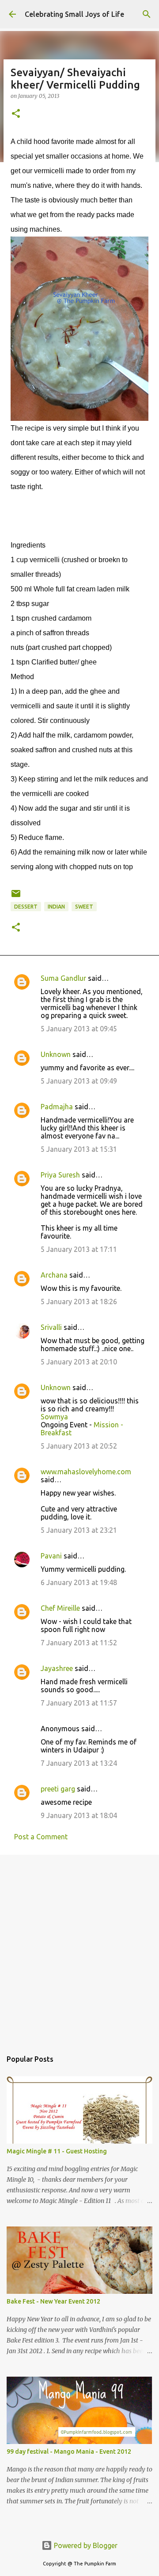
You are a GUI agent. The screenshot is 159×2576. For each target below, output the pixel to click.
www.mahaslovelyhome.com (86, 1472)
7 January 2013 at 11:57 (79, 1703)
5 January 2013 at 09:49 (79, 1081)
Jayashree (57, 1668)
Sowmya (54, 1417)
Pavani (51, 1556)
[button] (16, 114)
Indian (56, 907)
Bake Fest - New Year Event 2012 (53, 2301)
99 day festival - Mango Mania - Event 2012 (69, 2452)
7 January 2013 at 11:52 (79, 1643)
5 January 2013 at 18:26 (79, 1302)
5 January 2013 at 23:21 (79, 1530)
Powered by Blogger (85, 2545)
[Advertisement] (79, 1948)
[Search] (147, 14)
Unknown (56, 1054)
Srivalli (51, 1327)
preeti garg (58, 1789)
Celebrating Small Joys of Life (74, 14)
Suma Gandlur (63, 978)
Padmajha (57, 1107)
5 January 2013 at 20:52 (79, 1446)
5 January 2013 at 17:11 (79, 1249)
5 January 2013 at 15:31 (79, 1149)
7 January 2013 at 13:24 (79, 1763)
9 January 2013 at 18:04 (79, 1815)
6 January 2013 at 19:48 (79, 1582)
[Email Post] (16, 897)
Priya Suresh (60, 1175)
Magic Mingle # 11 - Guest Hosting (57, 2151)
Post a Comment (41, 1837)
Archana (54, 1275)
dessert (26, 907)
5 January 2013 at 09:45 (79, 1029)
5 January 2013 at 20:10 (79, 1362)
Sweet (84, 907)
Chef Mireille (60, 1608)
